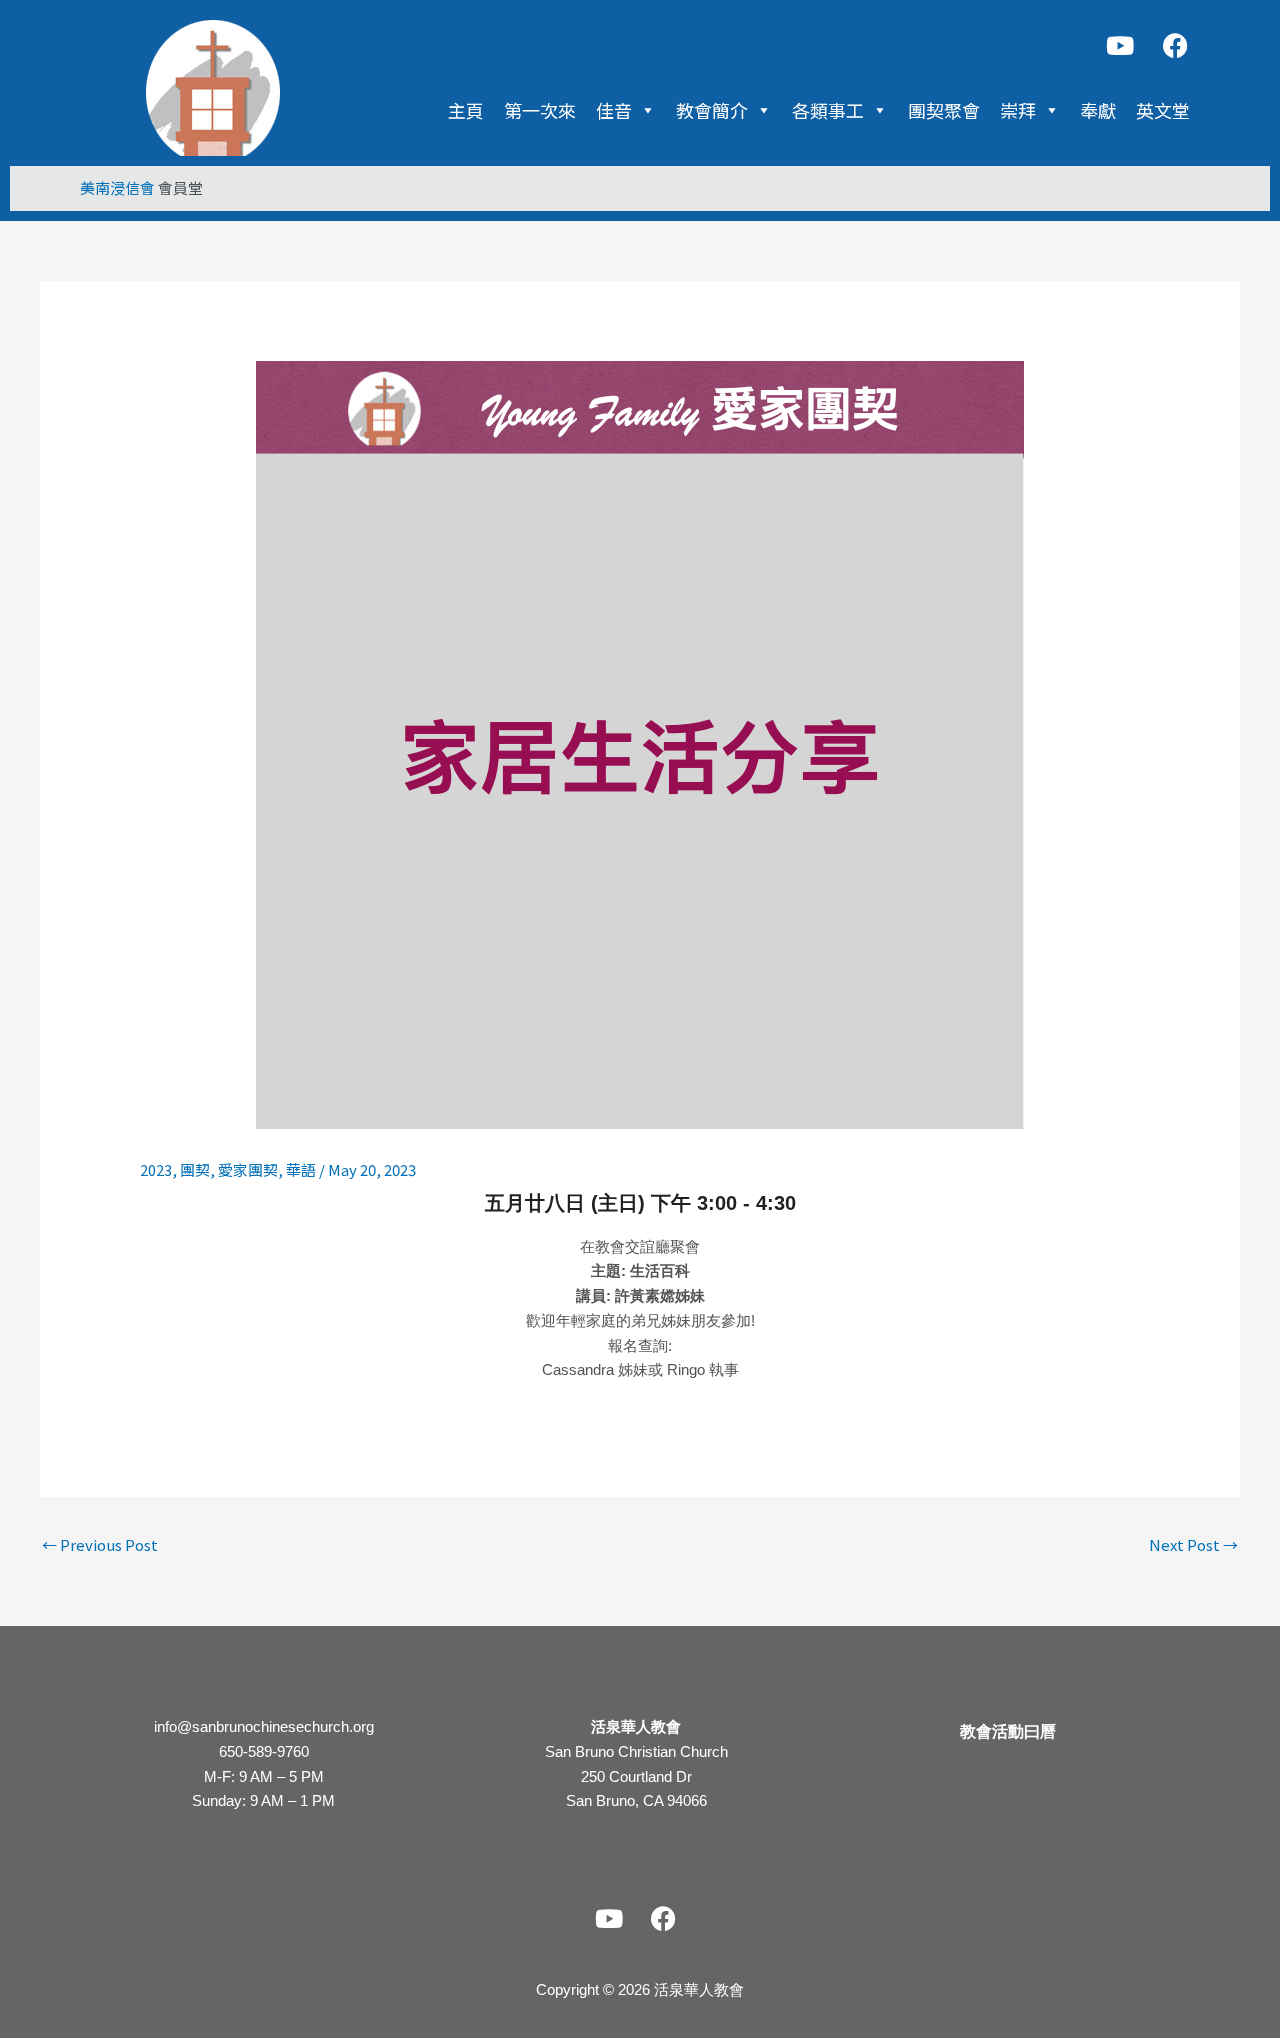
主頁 (466, 110)
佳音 (614, 110)
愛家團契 (248, 1169)
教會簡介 (712, 110)
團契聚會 (944, 110)
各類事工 (828, 110)
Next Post (1193, 1544)
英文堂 (1163, 110)
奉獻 (1098, 110)
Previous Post (100, 1544)
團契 (195, 1169)
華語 (301, 1169)
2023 (156, 1169)
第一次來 (540, 110)
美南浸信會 (117, 187)
